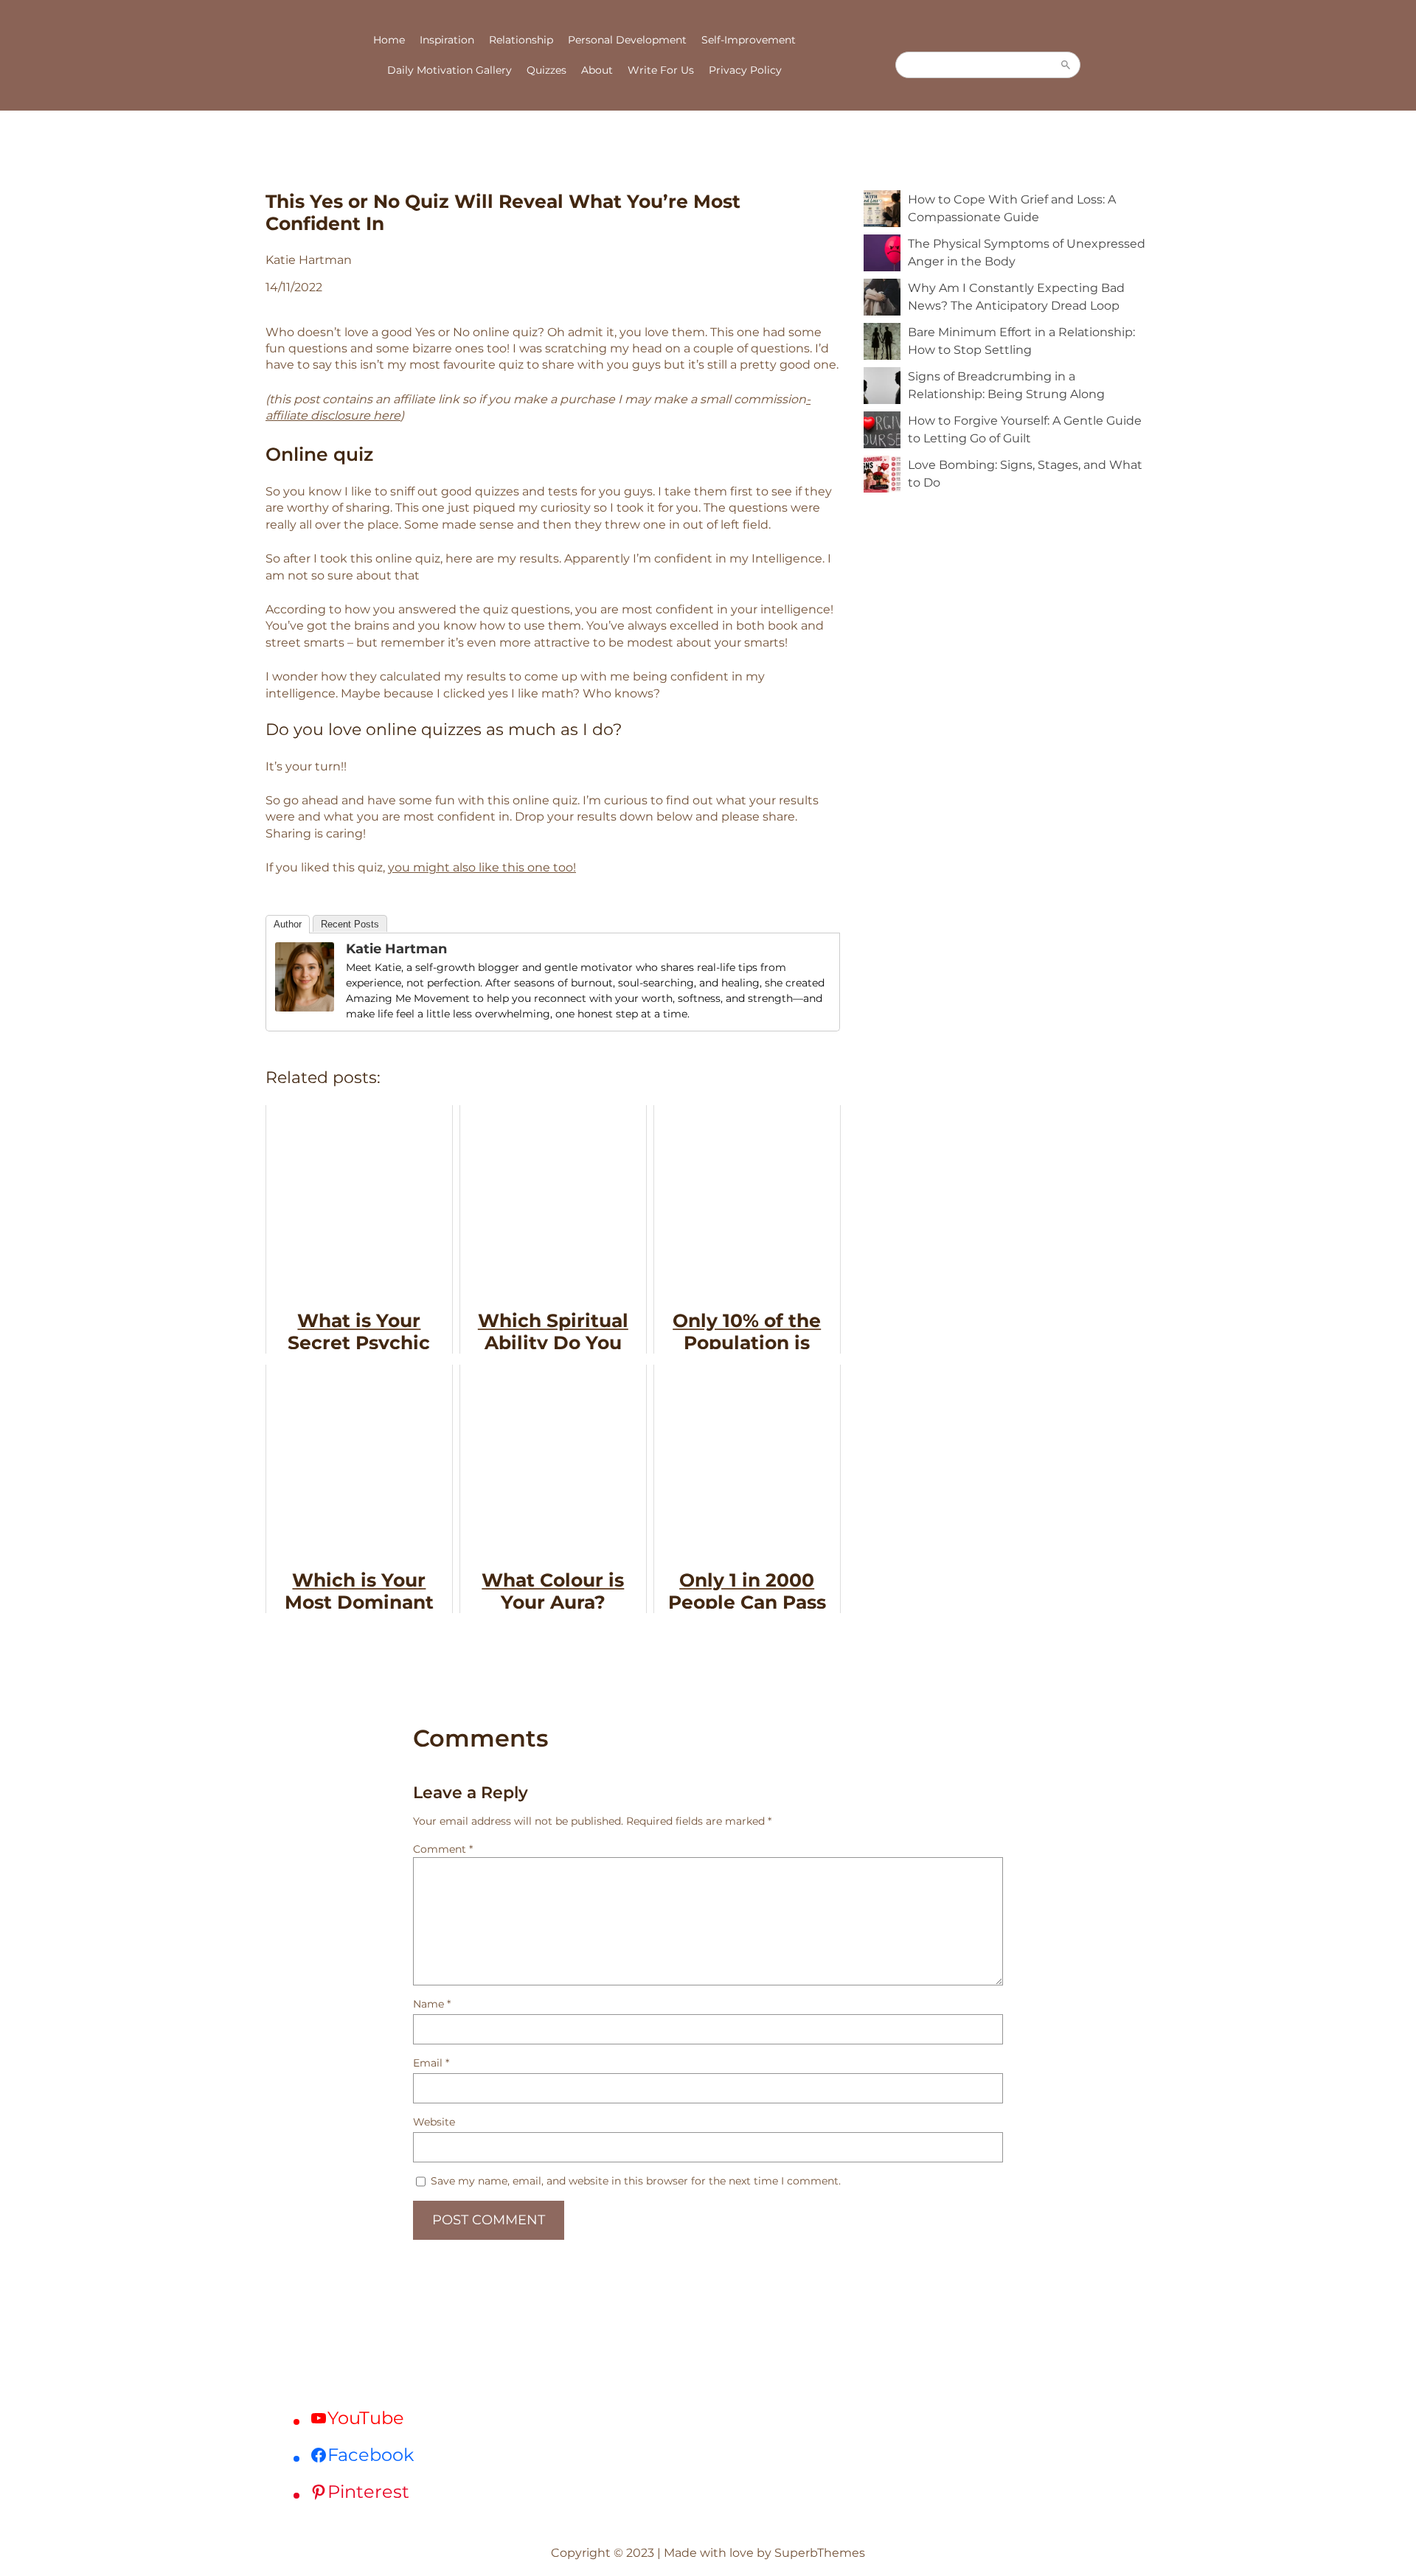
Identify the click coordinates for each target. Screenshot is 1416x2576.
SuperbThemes (820, 2553)
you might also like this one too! (482, 867)
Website (434, 2122)
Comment (443, 1849)
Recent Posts (350, 924)
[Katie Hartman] (305, 1007)
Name (432, 2004)
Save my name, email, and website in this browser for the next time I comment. (636, 2181)
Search (1066, 65)
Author (288, 924)
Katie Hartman (396, 949)
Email (431, 2063)
